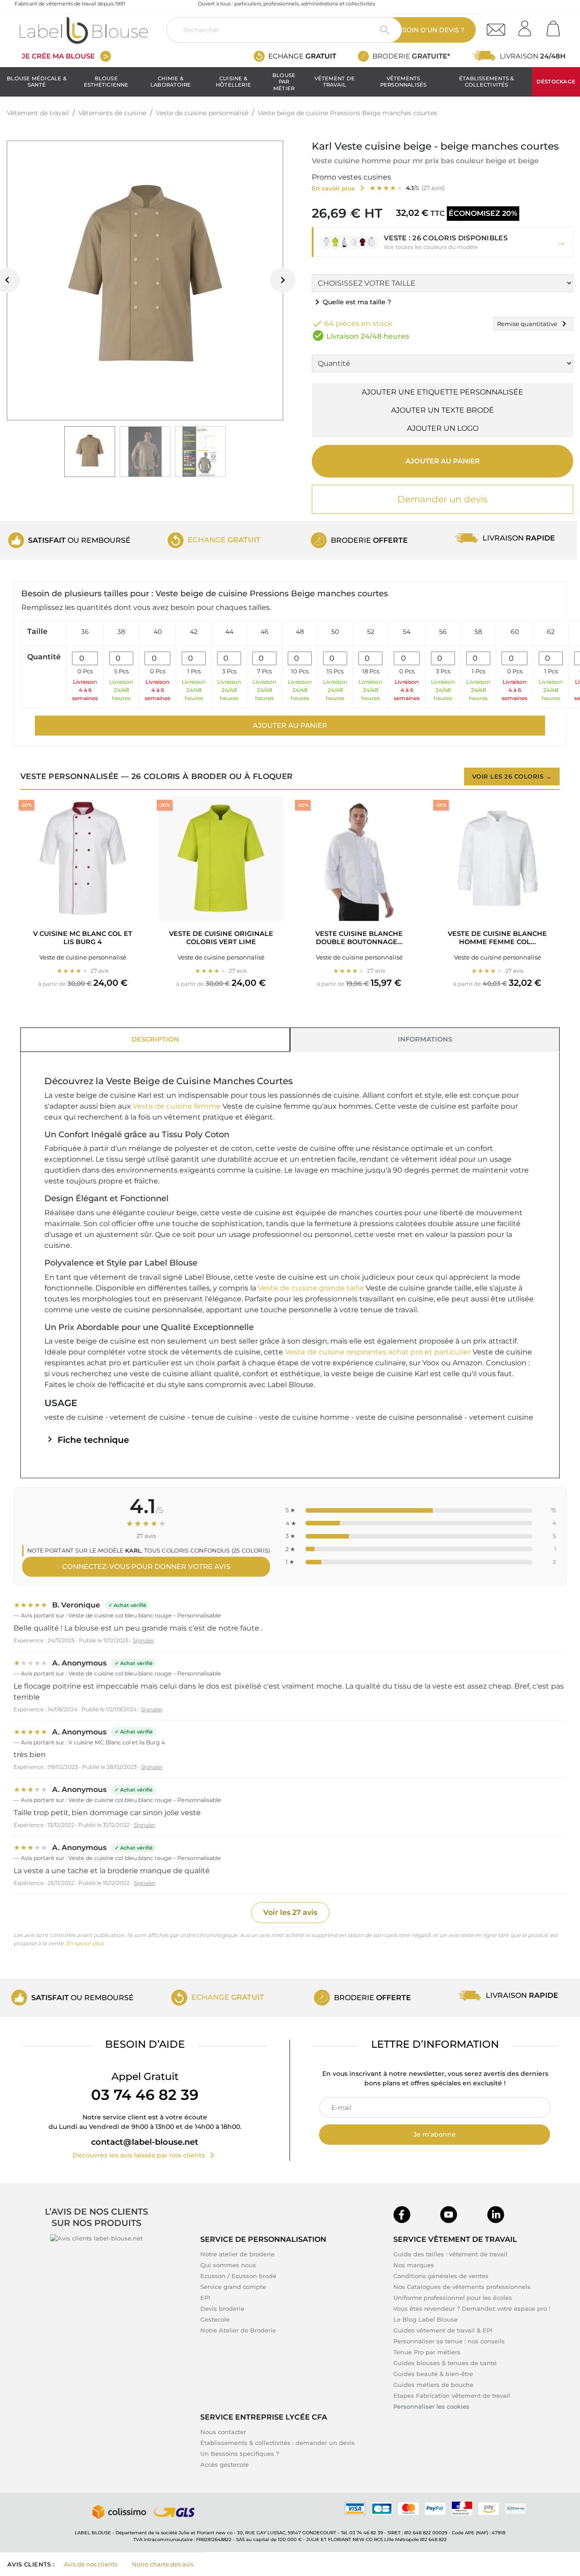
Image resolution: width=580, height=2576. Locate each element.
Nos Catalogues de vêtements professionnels (462, 2287)
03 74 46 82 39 (145, 2095)
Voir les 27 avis (290, 1912)
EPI (205, 2298)
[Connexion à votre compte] (528, 26)
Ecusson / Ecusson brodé (238, 2276)
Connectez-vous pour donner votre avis (146, 1566)
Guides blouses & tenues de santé (445, 2363)
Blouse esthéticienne (106, 82)
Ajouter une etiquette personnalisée (442, 392)
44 (229, 632)
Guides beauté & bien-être (433, 2374)
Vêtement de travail (335, 82)
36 (85, 632)
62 (551, 632)
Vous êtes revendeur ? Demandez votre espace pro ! (472, 2308)
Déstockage (556, 82)
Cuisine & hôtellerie (233, 82)
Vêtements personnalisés (404, 82)
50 (335, 632)
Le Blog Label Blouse (425, 2319)
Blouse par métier (284, 82)
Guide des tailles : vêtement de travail (450, 2254)
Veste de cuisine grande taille (312, 1288)
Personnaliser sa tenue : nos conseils (449, 2341)
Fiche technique (87, 1440)
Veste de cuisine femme (178, 1106)
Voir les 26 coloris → (512, 776)
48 (300, 632)
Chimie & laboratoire (171, 82)
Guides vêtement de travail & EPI (443, 2330)
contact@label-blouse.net (145, 2142)
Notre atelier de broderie (237, 2254)
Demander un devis (442, 499)
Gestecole (215, 2319)
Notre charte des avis (163, 2564)
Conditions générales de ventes (441, 2276)
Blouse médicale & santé (37, 82)
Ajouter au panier (443, 461)
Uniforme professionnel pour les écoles (453, 2298)
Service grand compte (233, 2287)
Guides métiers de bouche (433, 2385)
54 (407, 632)
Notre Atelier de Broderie (238, 2330)
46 (265, 632)
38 (121, 632)
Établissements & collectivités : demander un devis (278, 2443)
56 (443, 632)
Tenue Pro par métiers (427, 2352)
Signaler (144, 1640)
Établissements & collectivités (487, 82)
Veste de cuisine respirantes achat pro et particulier (379, 1352)
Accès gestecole (225, 2464)
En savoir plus (85, 1943)
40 (158, 632)
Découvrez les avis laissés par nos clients (145, 2155)
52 (371, 632)
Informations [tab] (425, 1039)
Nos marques (414, 2265)
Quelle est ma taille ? (351, 302)
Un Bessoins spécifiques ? (240, 2454)
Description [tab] (155, 1039)
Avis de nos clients (91, 2564)
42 (194, 632)
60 (515, 632)
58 (478, 632)
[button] (442, 242)
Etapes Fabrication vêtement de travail (452, 2396)
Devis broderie (222, 2308)
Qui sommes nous (228, 2265)
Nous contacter (223, 2432)
